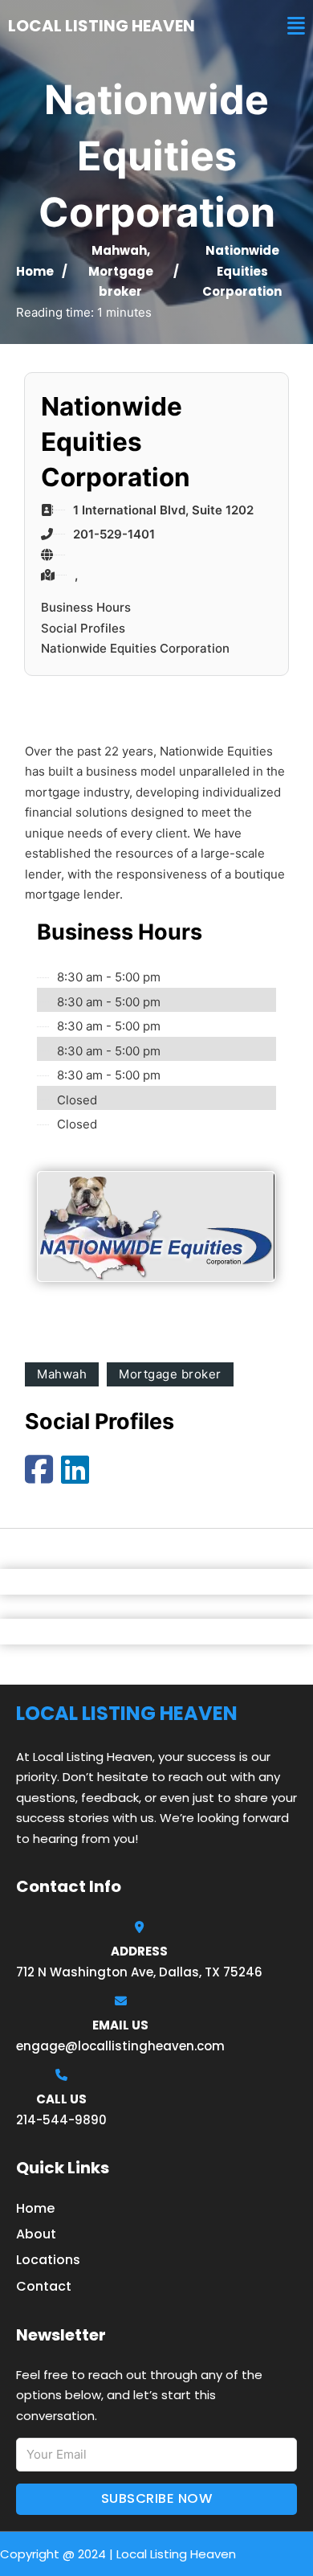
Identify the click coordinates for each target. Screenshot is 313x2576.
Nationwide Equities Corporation (135, 648)
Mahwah (119, 250)
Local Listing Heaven (102, 26)
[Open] (296, 26)
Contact (44, 2286)
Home (35, 271)
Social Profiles (83, 628)
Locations (48, 2260)
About (36, 2234)
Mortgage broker (170, 1374)
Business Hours (86, 607)
